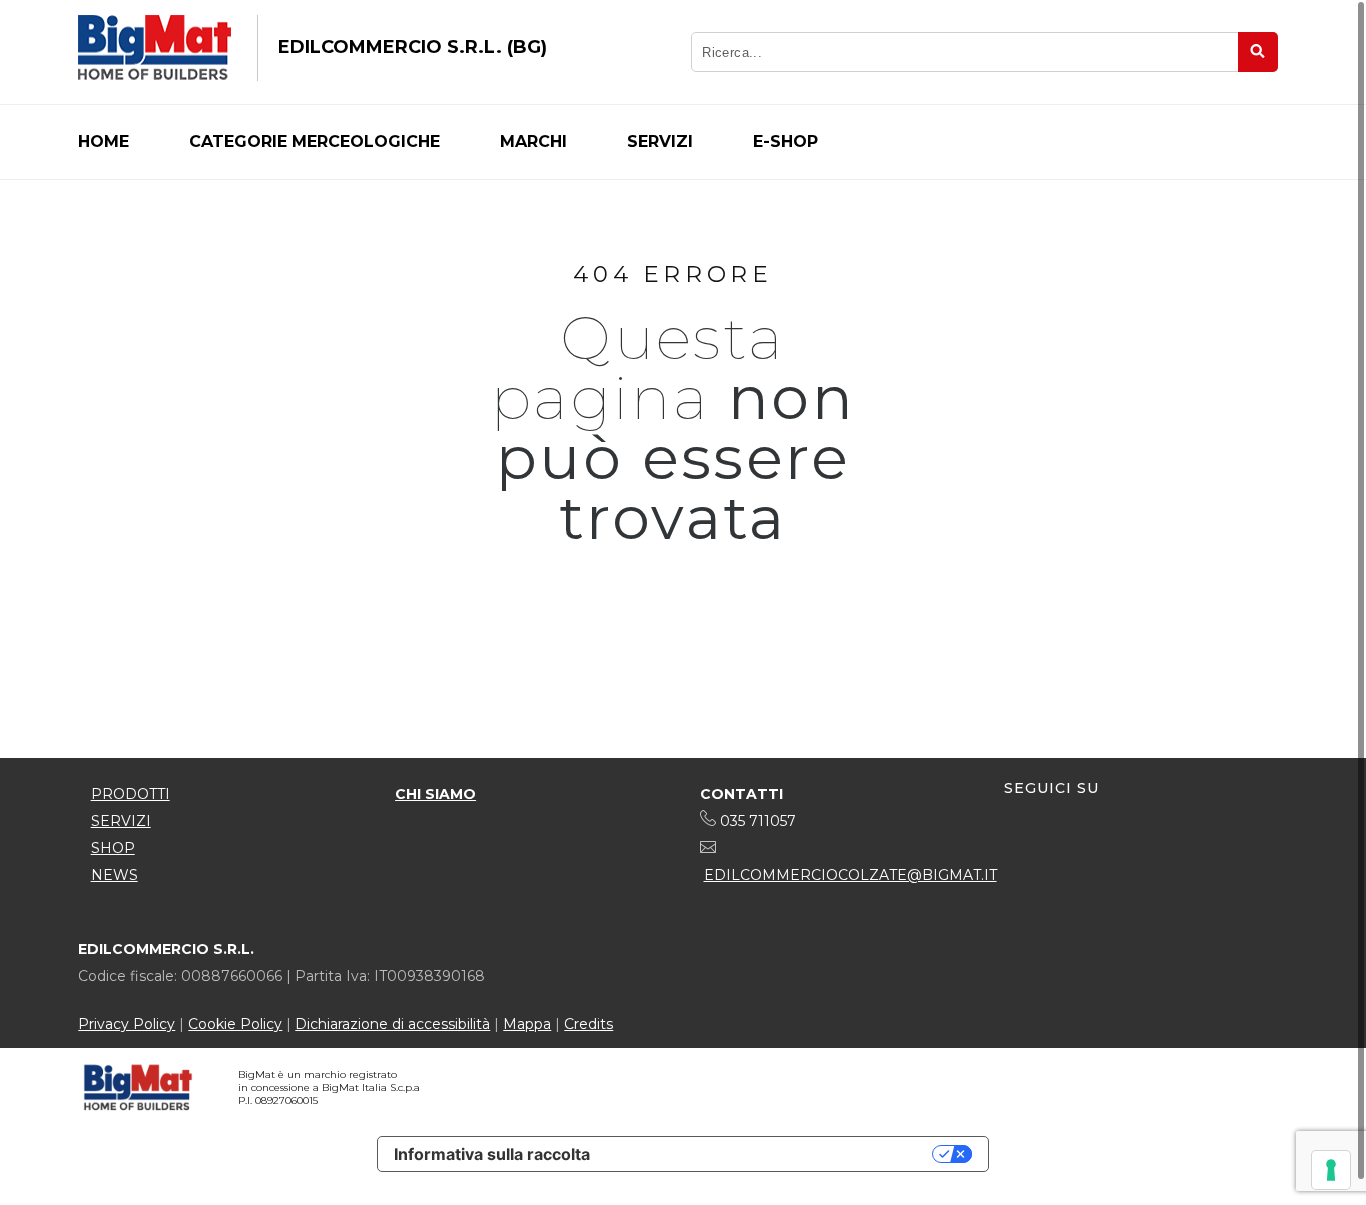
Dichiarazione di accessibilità (392, 1024)
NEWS (114, 875)
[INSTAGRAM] (1057, 851)
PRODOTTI (130, 794)
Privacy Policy (126, 1024)
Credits (588, 1024)
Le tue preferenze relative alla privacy (771, 1154)
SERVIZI (121, 821)
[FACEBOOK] (1020, 851)
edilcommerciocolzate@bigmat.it (850, 875)
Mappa (527, 1024)
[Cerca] (1258, 52)
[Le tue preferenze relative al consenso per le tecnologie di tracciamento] (1331, 1170)
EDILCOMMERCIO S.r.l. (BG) (412, 47)
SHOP (113, 848)
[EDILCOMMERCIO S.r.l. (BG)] (154, 48)
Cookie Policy (235, 1024)
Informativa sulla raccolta (492, 1154)
